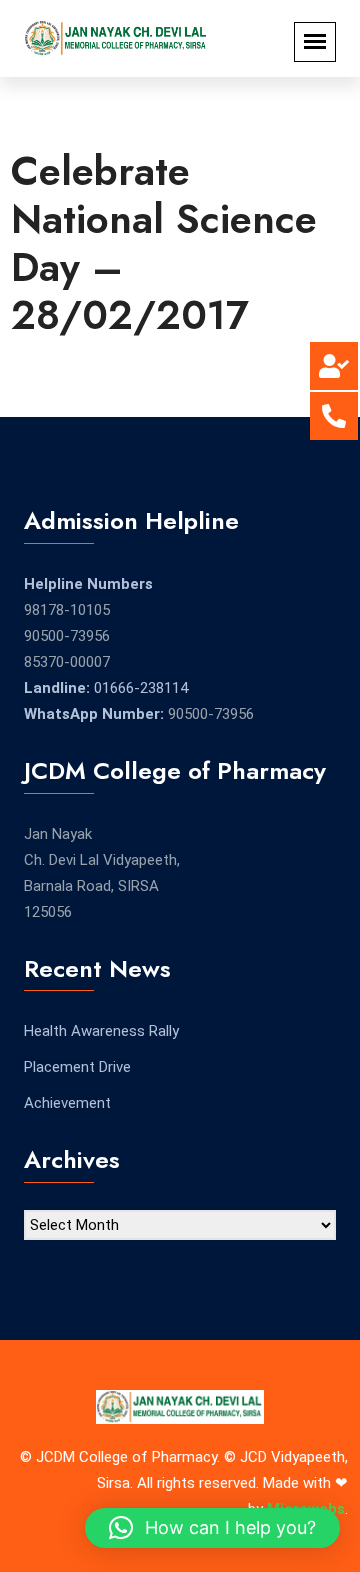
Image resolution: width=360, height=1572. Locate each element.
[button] (212, 1528)
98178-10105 (67, 610)
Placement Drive (77, 1067)
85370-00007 (67, 662)
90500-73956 (67, 636)
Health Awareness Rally (101, 1031)
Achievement (67, 1103)
